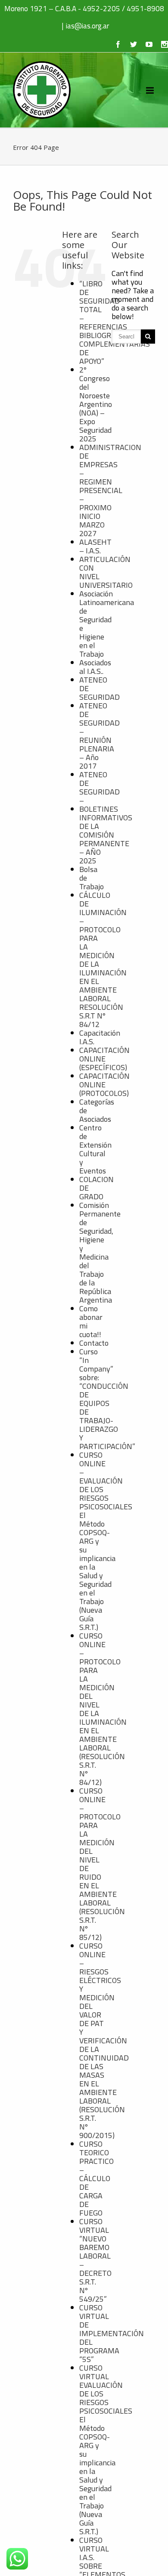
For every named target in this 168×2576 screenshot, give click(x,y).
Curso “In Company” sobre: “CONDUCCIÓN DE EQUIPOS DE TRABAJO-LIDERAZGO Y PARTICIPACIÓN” (107, 1399)
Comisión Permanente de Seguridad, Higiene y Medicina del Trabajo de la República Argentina (100, 1252)
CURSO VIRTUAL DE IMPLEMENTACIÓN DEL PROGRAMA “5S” (112, 2333)
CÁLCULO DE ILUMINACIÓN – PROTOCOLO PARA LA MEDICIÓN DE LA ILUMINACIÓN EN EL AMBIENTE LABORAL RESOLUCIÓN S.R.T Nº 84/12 (103, 960)
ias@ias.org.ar (87, 26)
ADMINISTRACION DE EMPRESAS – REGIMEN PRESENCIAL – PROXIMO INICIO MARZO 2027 (110, 490)
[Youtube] (149, 44)
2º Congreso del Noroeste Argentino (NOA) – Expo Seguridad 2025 (96, 404)
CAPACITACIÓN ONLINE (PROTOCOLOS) (104, 1085)
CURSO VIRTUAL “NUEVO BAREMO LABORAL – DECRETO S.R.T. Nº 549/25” (95, 2260)
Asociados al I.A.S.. (95, 667)
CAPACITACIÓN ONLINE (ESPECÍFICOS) (104, 1059)
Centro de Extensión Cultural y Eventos (95, 1149)
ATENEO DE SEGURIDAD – (100, 787)
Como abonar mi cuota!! (91, 1321)
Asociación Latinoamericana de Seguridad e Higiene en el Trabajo (107, 624)
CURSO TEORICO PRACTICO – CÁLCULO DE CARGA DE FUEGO (96, 2178)
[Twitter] (134, 44)
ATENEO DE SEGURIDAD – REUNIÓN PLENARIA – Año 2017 (100, 736)
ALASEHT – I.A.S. (95, 546)
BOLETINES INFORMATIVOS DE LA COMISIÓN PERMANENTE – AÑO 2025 (106, 835)
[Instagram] (165, 44)
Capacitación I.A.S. (100, 1037)
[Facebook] (118, 44)
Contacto (94, 1343)
